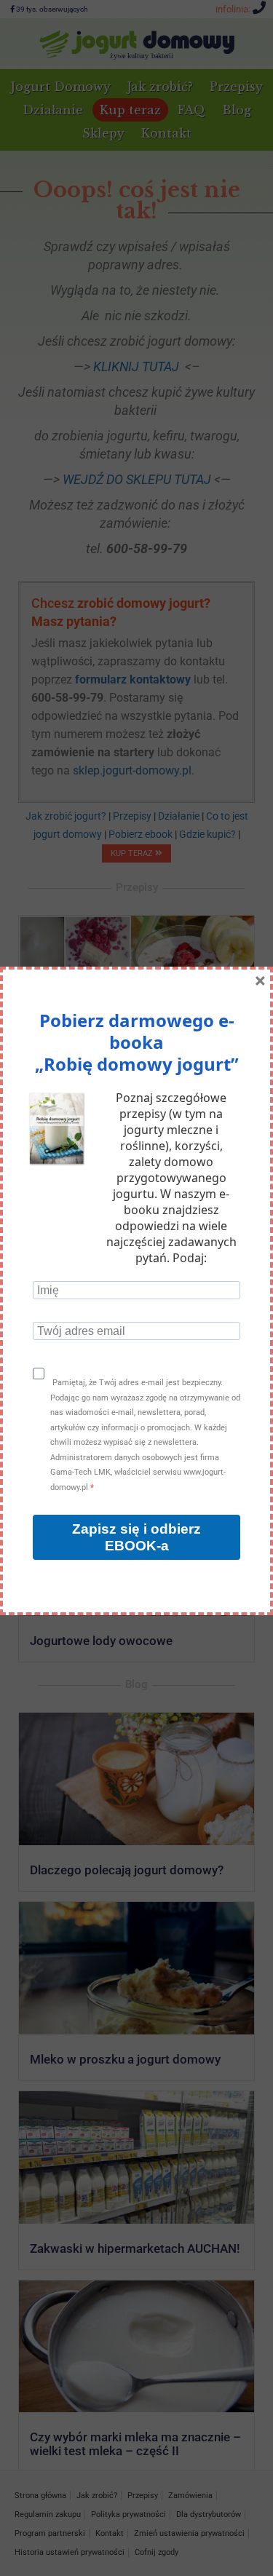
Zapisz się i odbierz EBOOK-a (136, 1537)
